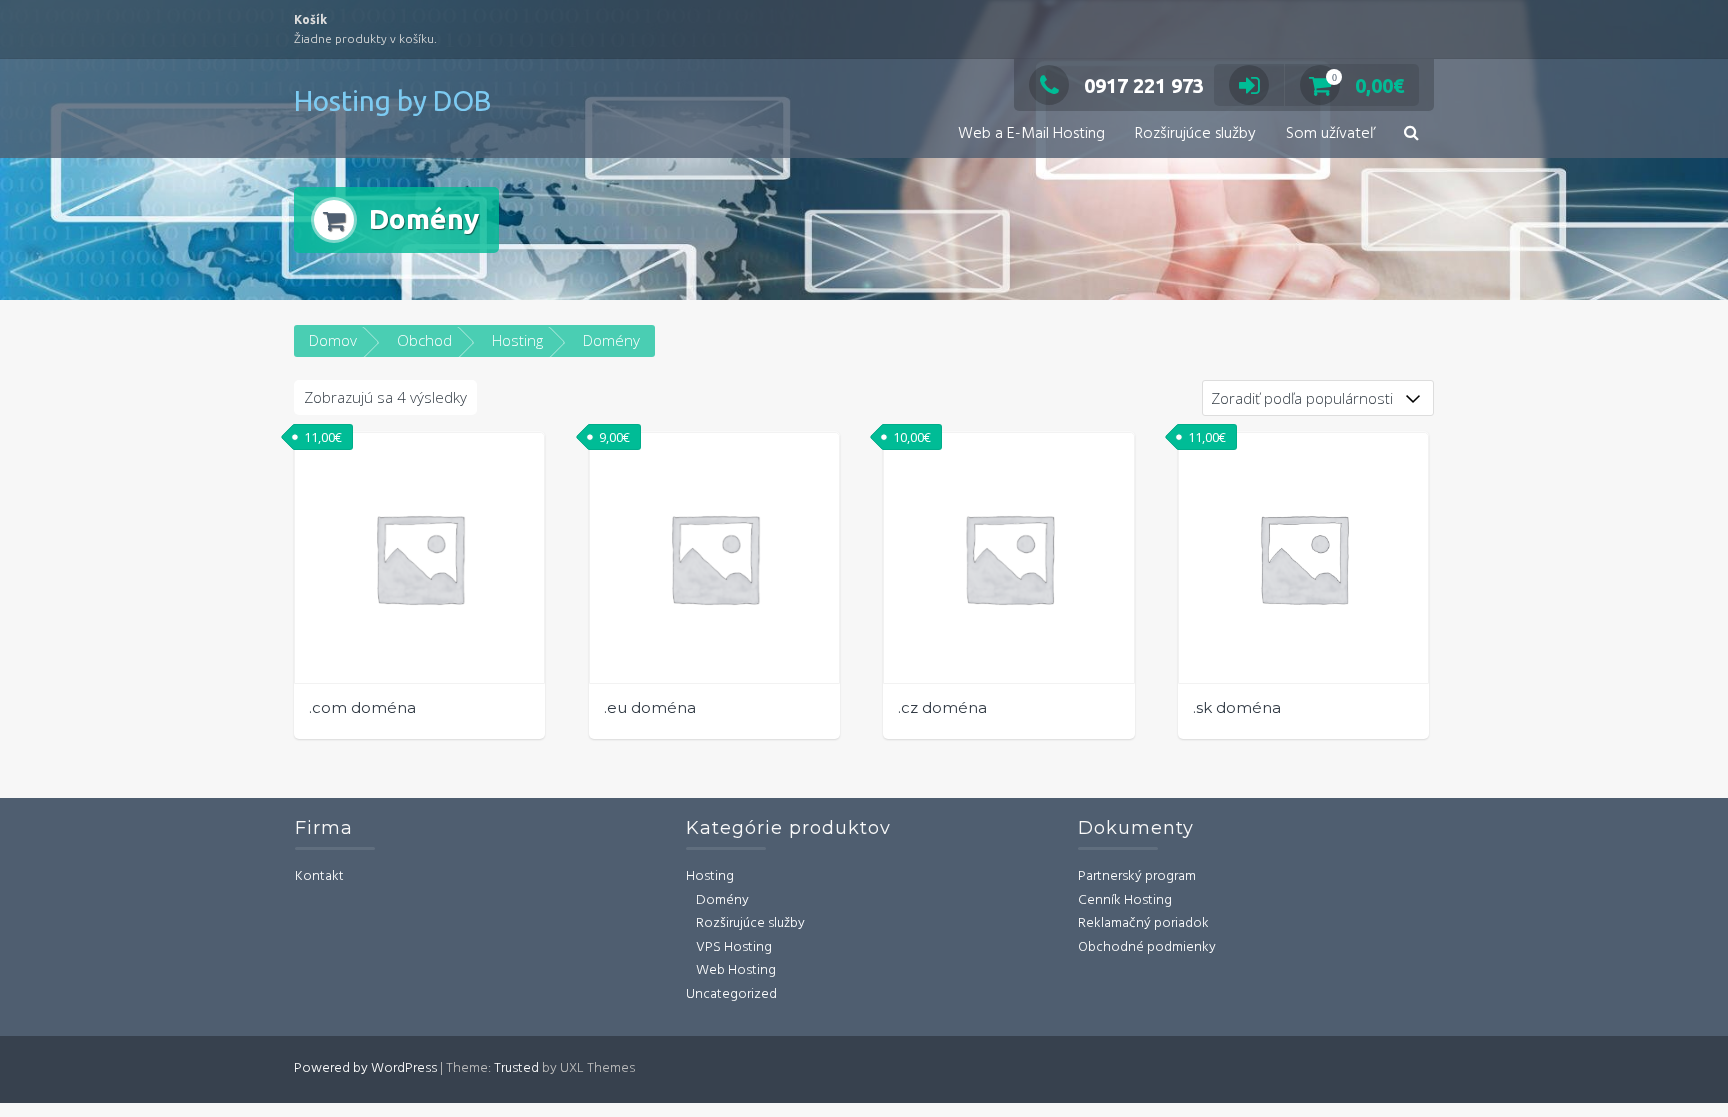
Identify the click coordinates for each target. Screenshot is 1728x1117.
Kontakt (319, 876)
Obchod (424, 340)
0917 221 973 (1144, 85)
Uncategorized (731, 994)
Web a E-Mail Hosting (1031, 134)
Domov (333, 340)
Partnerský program (1137, 876)
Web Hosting (736, 970)
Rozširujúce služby (1195, 134)
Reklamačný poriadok (1143, 923)
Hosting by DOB (392, 100)
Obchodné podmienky (1147, 947)
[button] (1411, 134)
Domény (722, 900)
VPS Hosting (734, 947)
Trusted (516, 1068)
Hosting (517, 340)
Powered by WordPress (365, 1068)
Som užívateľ (1330, 134)
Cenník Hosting (1125, 900)
